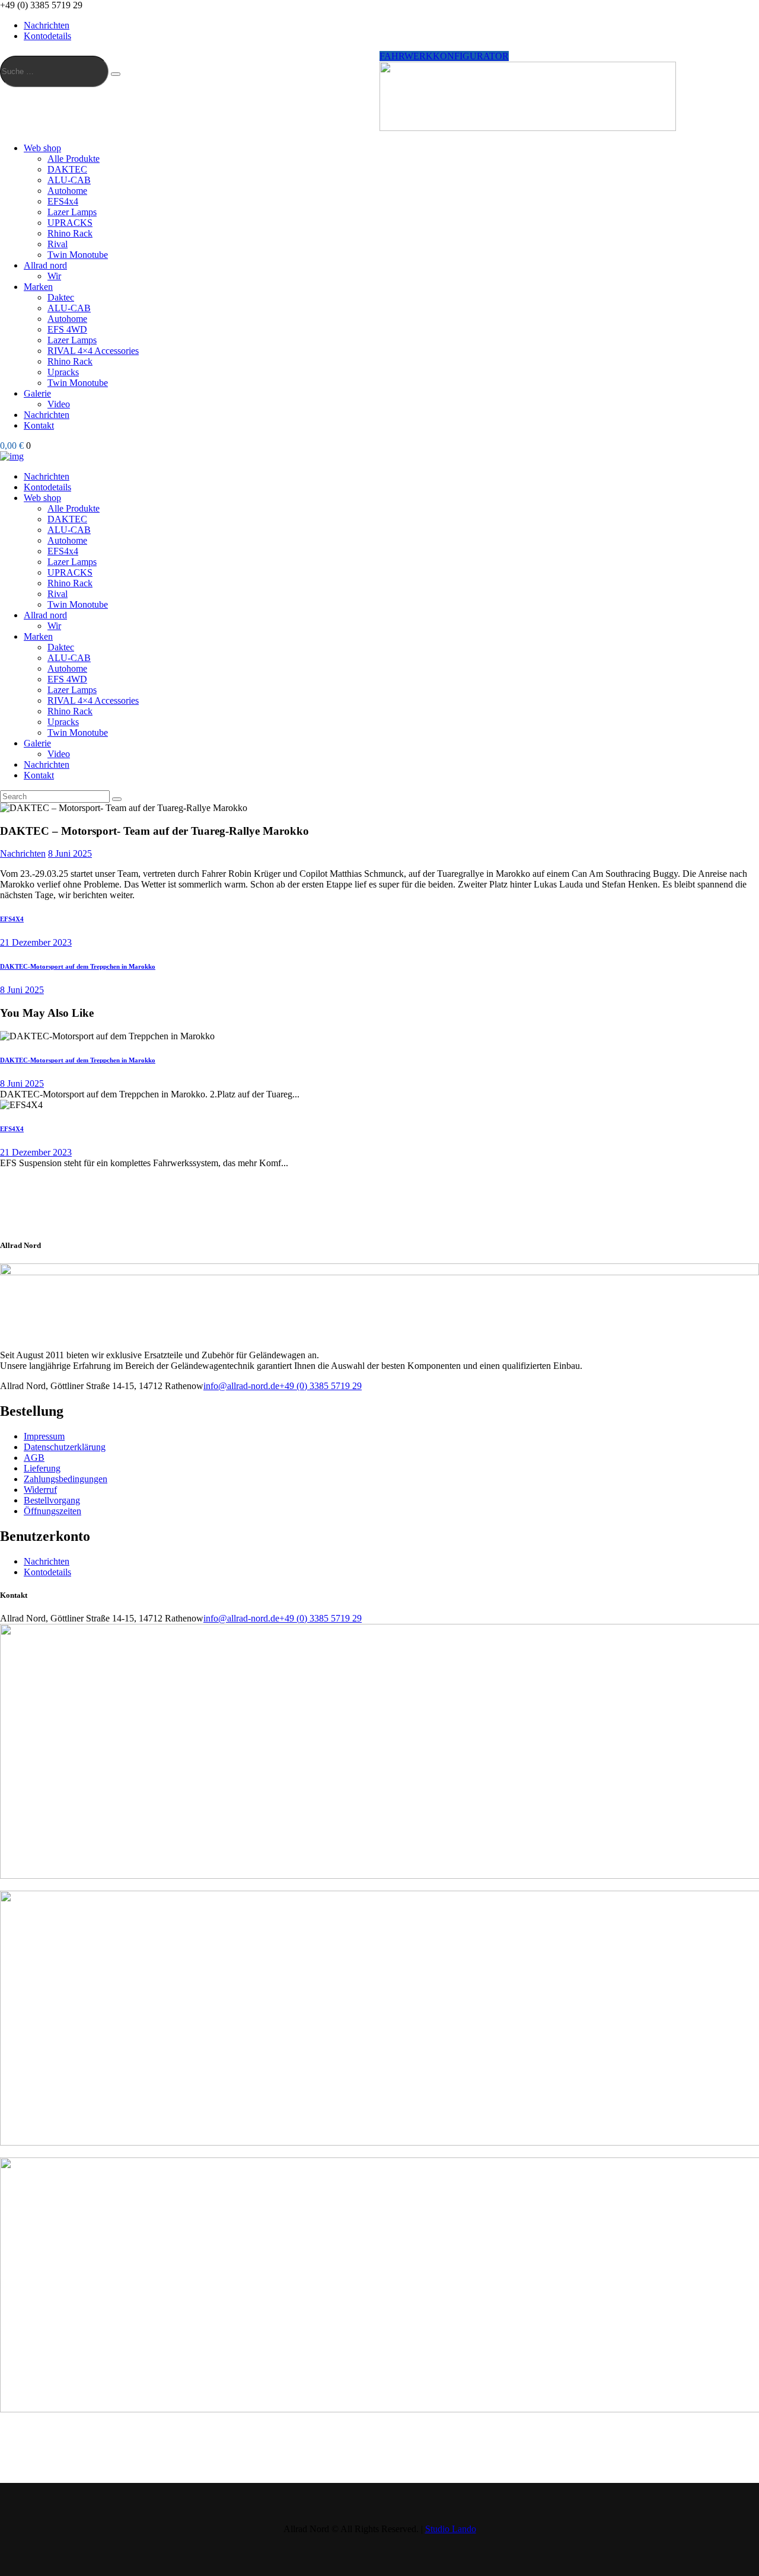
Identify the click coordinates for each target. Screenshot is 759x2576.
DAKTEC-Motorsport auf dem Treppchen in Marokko (78, 1060)
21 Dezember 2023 (36, 1152)
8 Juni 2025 (70, 853)
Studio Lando (451, 2529)
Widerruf (40, 1490)
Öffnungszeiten (52, 1511)
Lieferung (42, 1468)
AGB (34, 1458)
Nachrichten (23, 853)
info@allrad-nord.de (241, 1386)
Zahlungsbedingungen (66, 1479)
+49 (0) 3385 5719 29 (320, 1386)
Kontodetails (47, 1572)
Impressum (44, 1436)
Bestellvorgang (52, 1500)
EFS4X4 (12, 1129)
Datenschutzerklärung (65, 1447)
